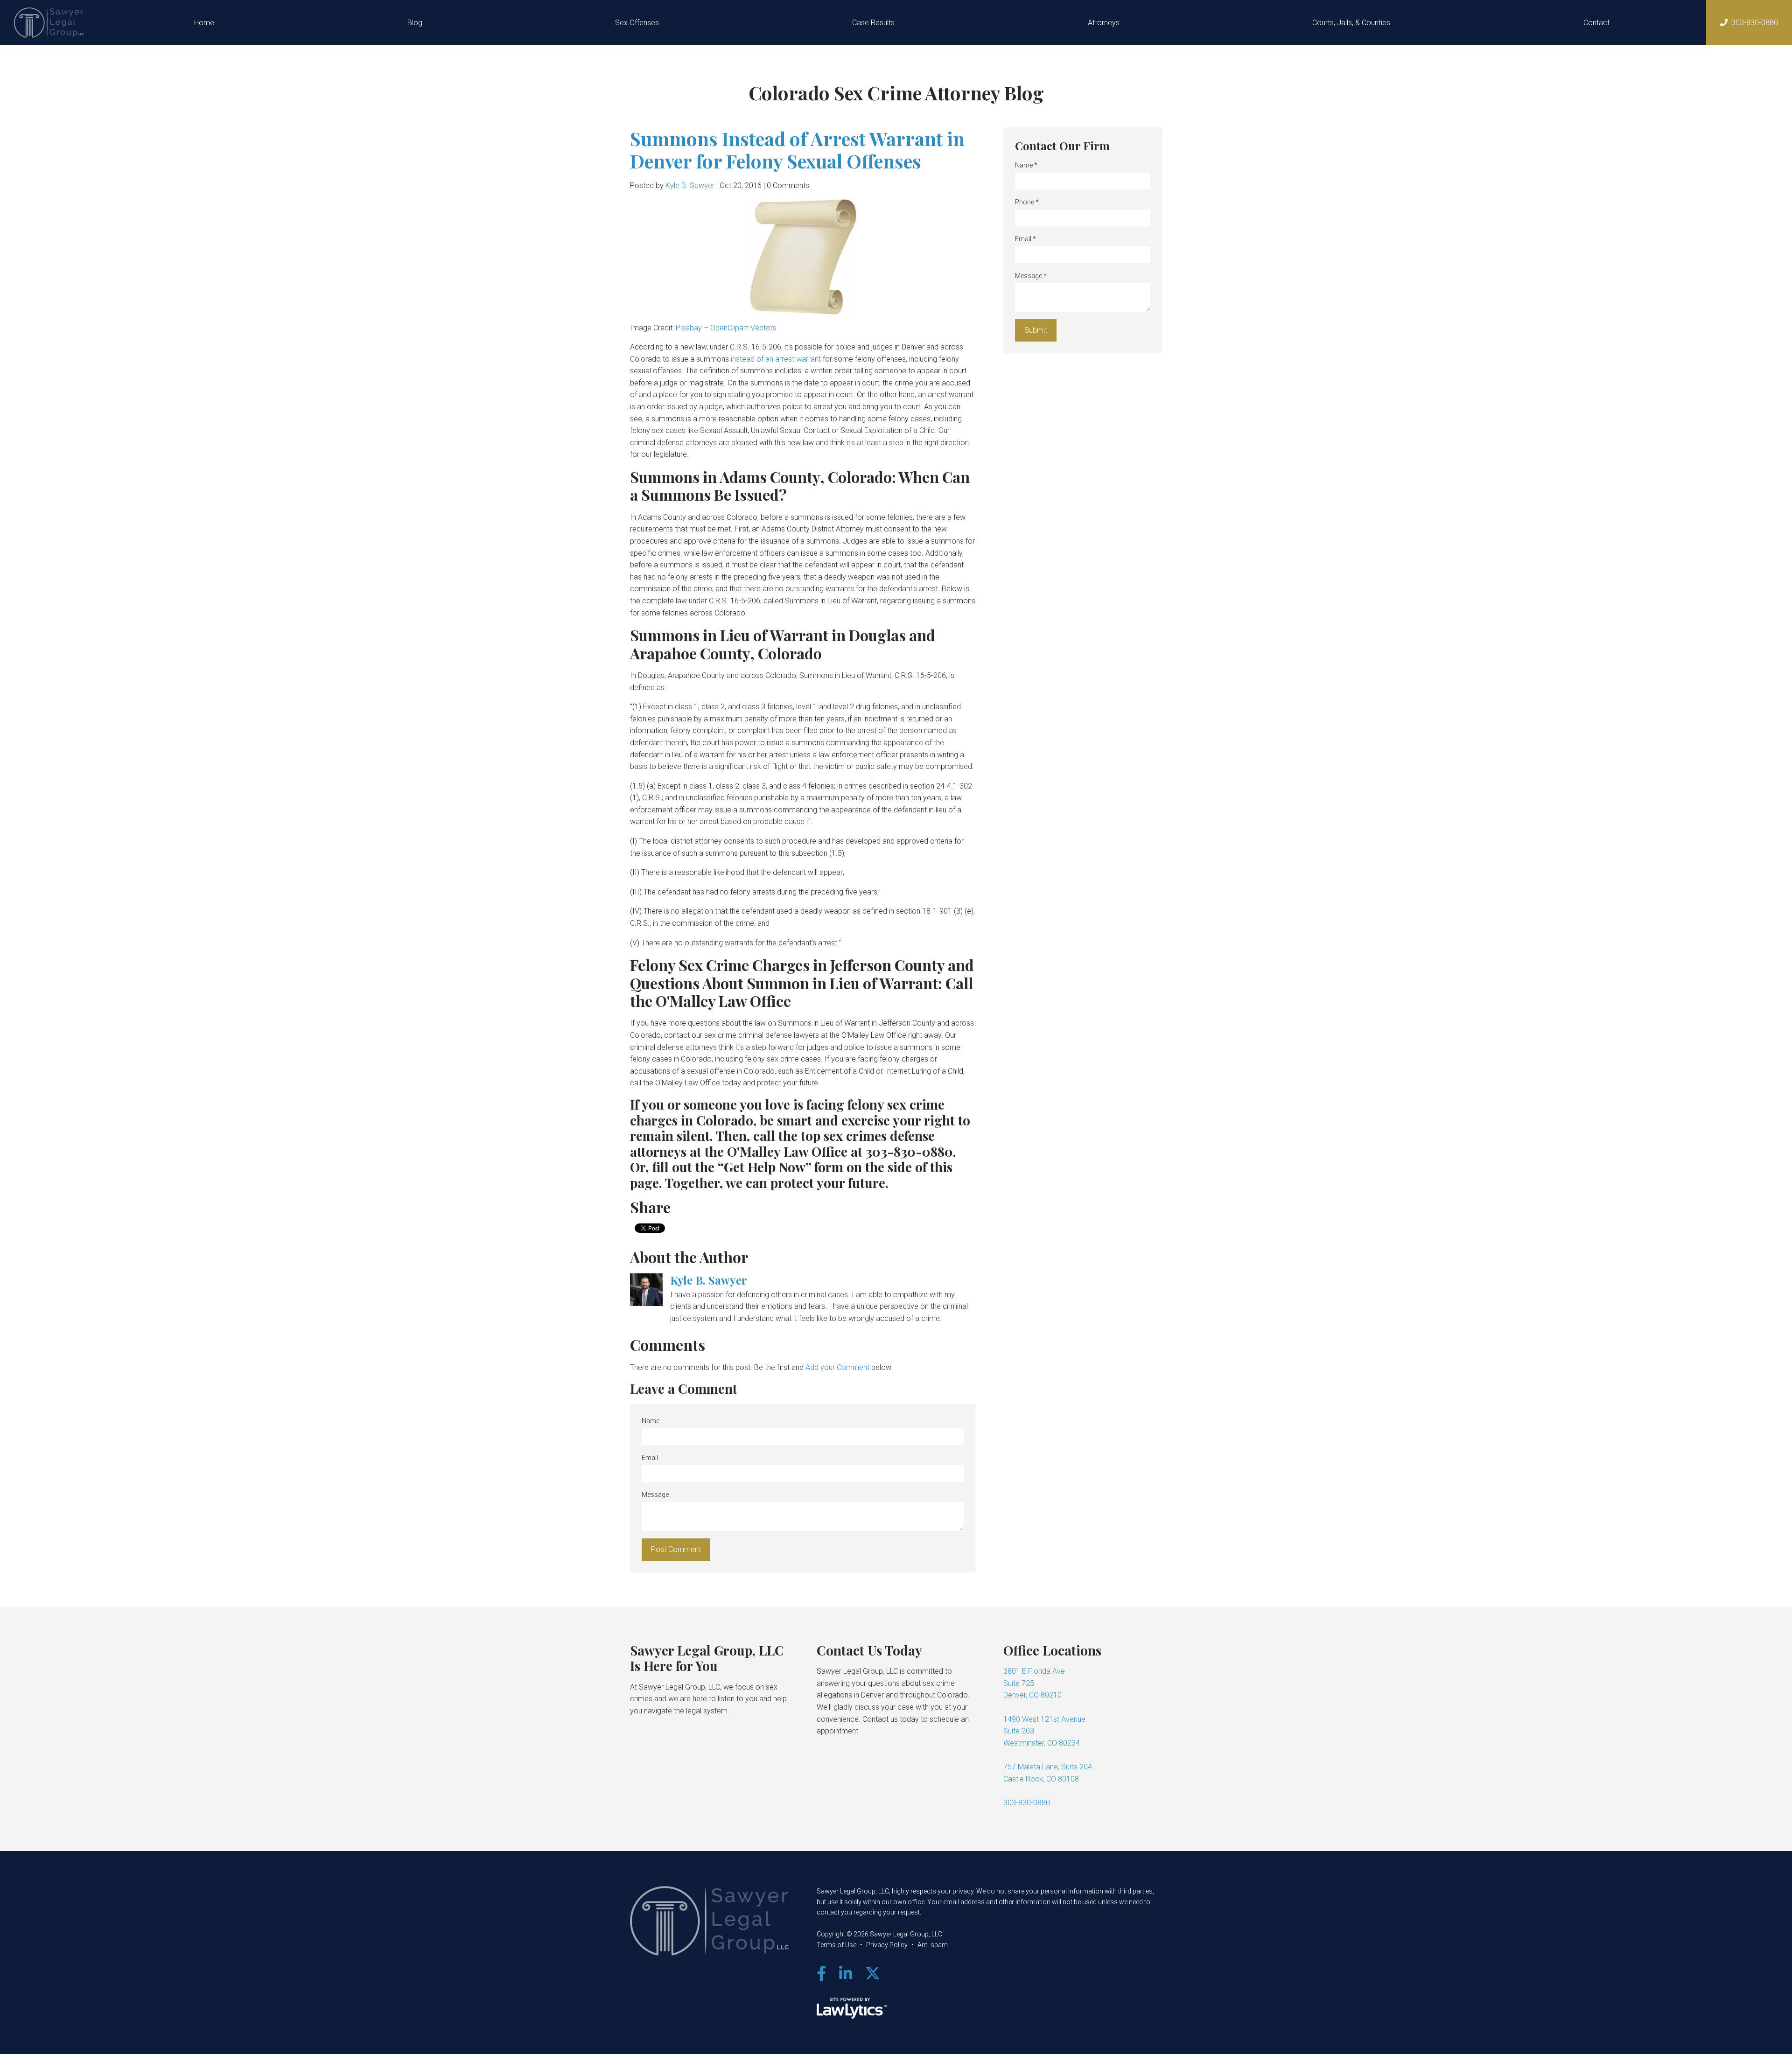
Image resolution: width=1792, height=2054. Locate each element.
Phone (1027, 202)
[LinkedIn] (846, 1974)
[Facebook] (821, 1974)
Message (655, 1495)
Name (651, 1421)
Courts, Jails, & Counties (1351, 23)
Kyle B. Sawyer (690, 185)
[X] (873, 1974)
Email (650, 1458)
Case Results (873, 23)
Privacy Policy (887, 1945)
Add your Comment (837, 1367)
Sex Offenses (637, 23)
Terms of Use (836, 1945)
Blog (415, 23)
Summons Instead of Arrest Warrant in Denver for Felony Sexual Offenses (797, 150)
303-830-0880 (1755, 23)
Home (204, 23)
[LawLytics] (852, 2008)
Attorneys (1104, 23)
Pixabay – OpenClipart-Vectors (726, 328)
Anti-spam (933, 1945)
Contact (1596, 23)
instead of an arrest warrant (776, 359)
